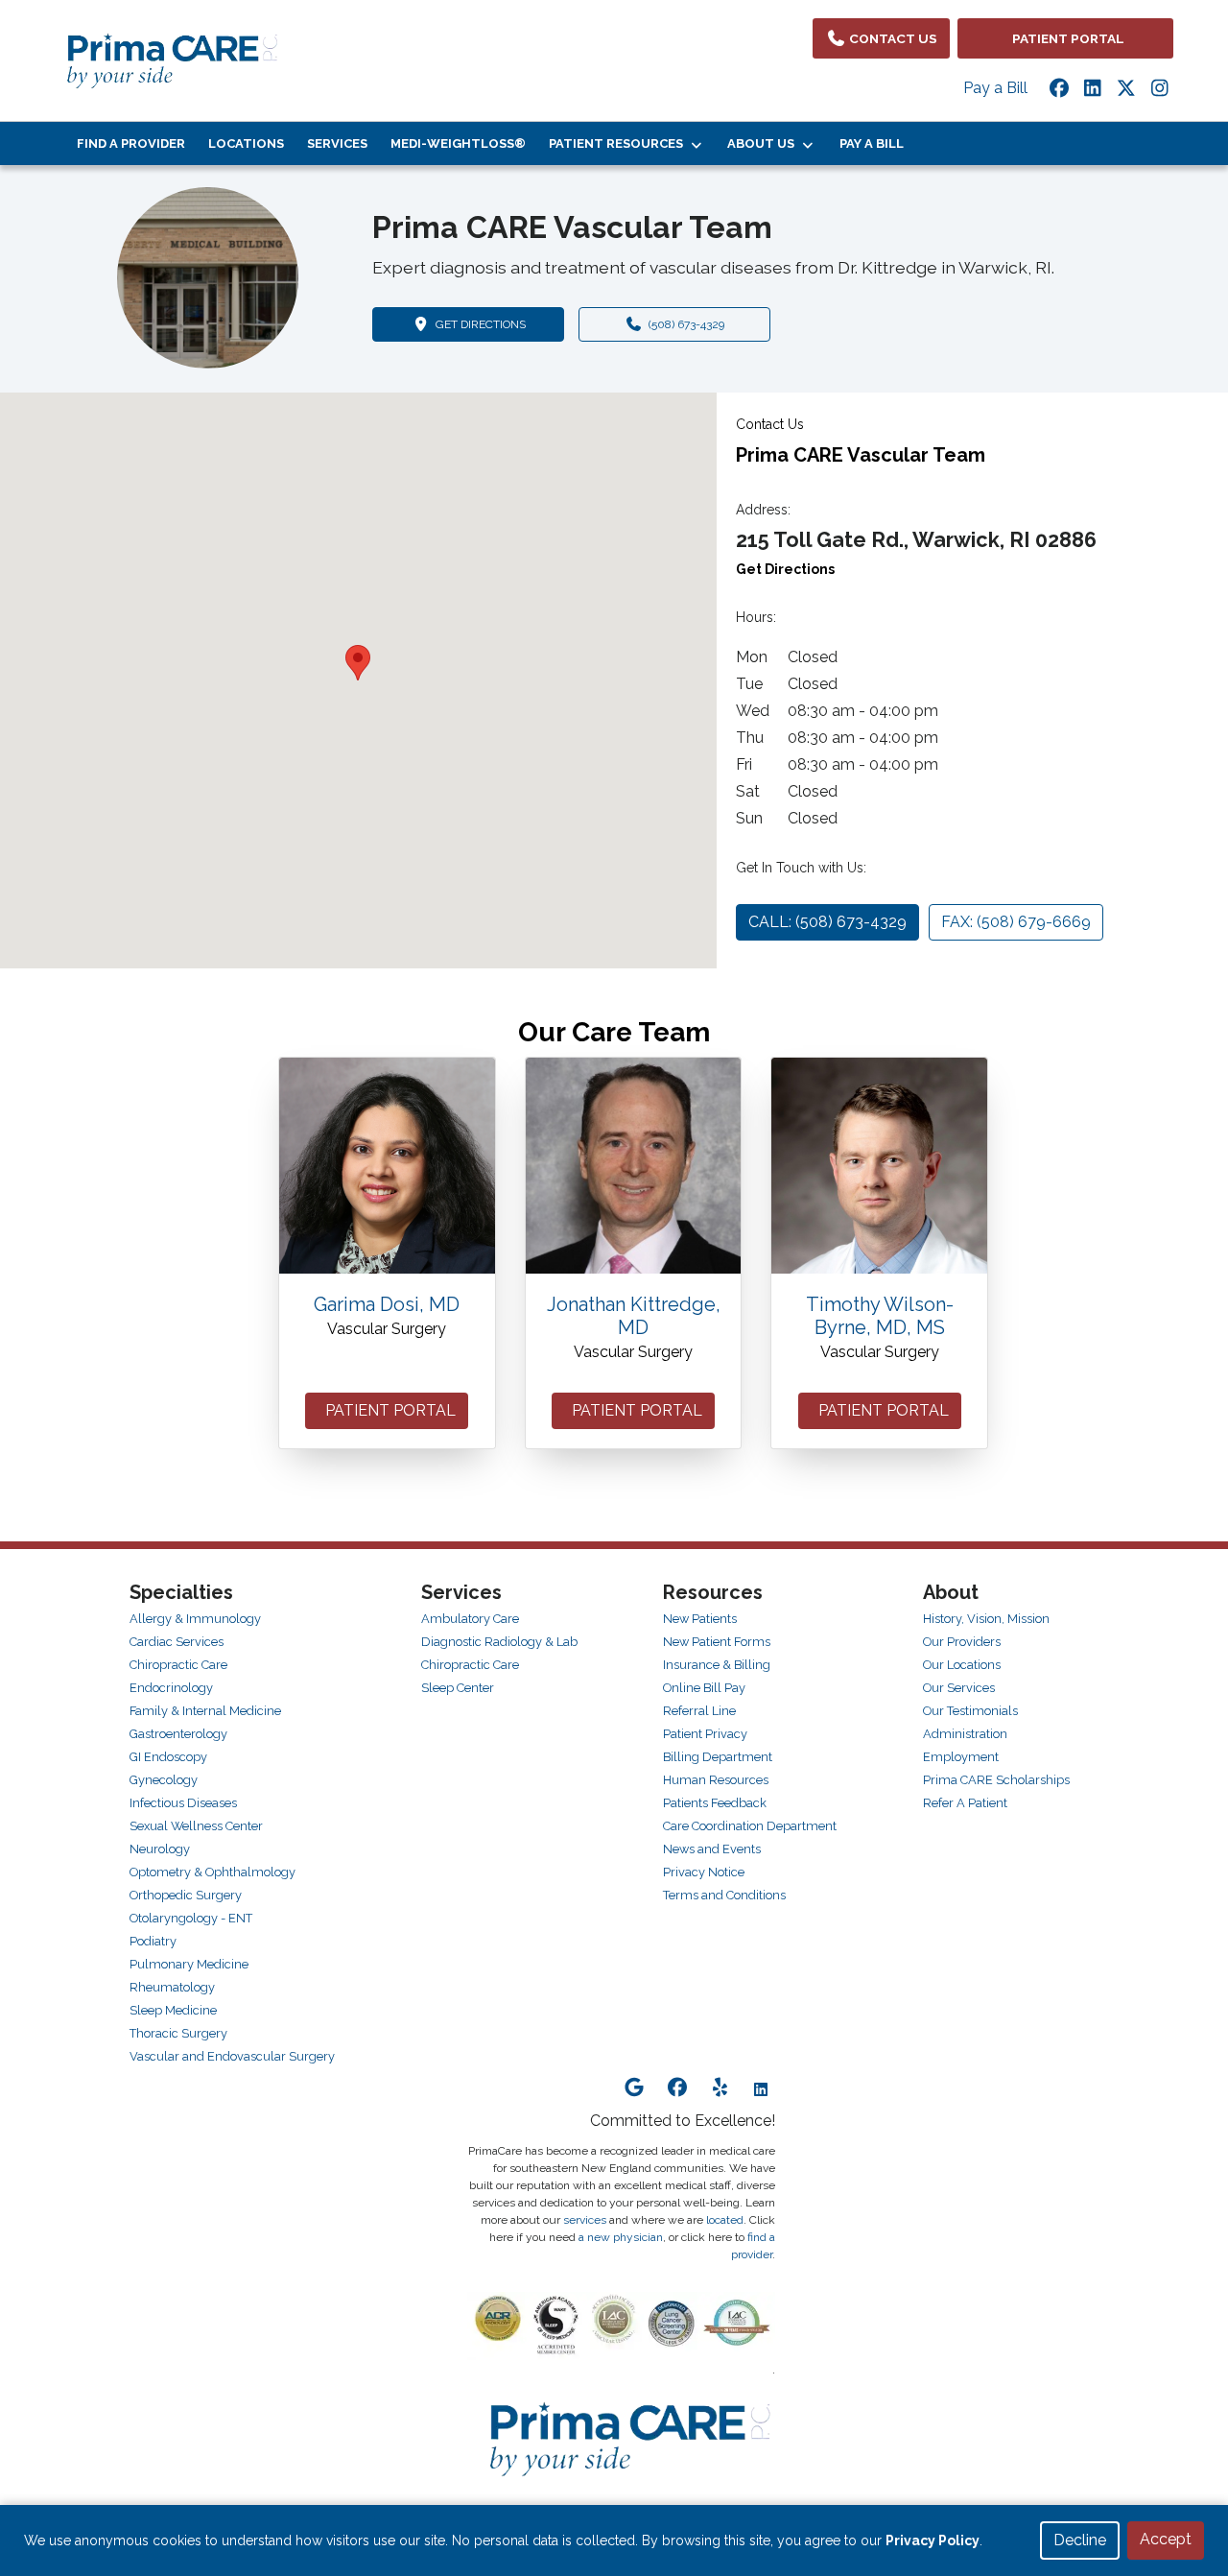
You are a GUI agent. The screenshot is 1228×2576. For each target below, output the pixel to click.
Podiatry (153, 1941)
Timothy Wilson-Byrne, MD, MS (880, 1316)
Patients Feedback (715, 1803)
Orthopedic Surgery (186, 1895)
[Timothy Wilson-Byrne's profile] (879, 1166)
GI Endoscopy (168, 1757)
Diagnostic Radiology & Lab (499, 1642)
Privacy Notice (704, 1872)
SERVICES (337, 143)
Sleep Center (458, 1688)
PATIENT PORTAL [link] (1065, 38)
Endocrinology (171, 1688)
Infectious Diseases (183, 1803)
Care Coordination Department (750, 1826)
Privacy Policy (933, 2540)
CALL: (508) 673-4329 (827, 922)
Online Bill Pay (704, 1688)
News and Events (712, 1849)
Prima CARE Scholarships (996, 1780)
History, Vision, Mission (986, 1619)
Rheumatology (172, 1987)
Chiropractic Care (178, 1665)
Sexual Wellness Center (196, 1826)
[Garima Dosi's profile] (387, 1166)
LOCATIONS (246, 143)
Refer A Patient (965, 1803)
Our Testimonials (970, 1711)
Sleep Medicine (173, 2010)
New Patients (700, 1619)
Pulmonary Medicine (189, 1964)
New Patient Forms (717, 1642)
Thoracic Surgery (178, 2033)
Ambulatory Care (470, 1619)
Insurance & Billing (717, 1665)
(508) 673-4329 (684, 324)
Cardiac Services (177, 1642)
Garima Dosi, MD (387, 1304)
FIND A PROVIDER (131, 143)
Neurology (160, 1849)
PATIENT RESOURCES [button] (619, 143)
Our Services (959, 1688)
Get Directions (785, 569)
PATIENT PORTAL (387, 1410)
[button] (358, 663)
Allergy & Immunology (195, 1619)
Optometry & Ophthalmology (213, 1872)
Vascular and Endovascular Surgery (232, 2056)
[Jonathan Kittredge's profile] (634, 1166)
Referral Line (699, 1711)
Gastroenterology (178, 1734)
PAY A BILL (872, 143)
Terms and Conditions (724, 1895)
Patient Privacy (705, 1734)
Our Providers (962, 1642)
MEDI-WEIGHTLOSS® (458, 143)
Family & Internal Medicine (205, 1711)
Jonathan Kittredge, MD (634, 1316)
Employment (961, 1757)
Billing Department (718, 1757)
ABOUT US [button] (764, 143)
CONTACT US (892, 38)
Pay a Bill (995, 88)
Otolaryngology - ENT (191, 1918)
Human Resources (716, 1780)
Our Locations (962, 1665)
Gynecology (164, 1780)
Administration (965, 1734)
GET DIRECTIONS (497, 324)
